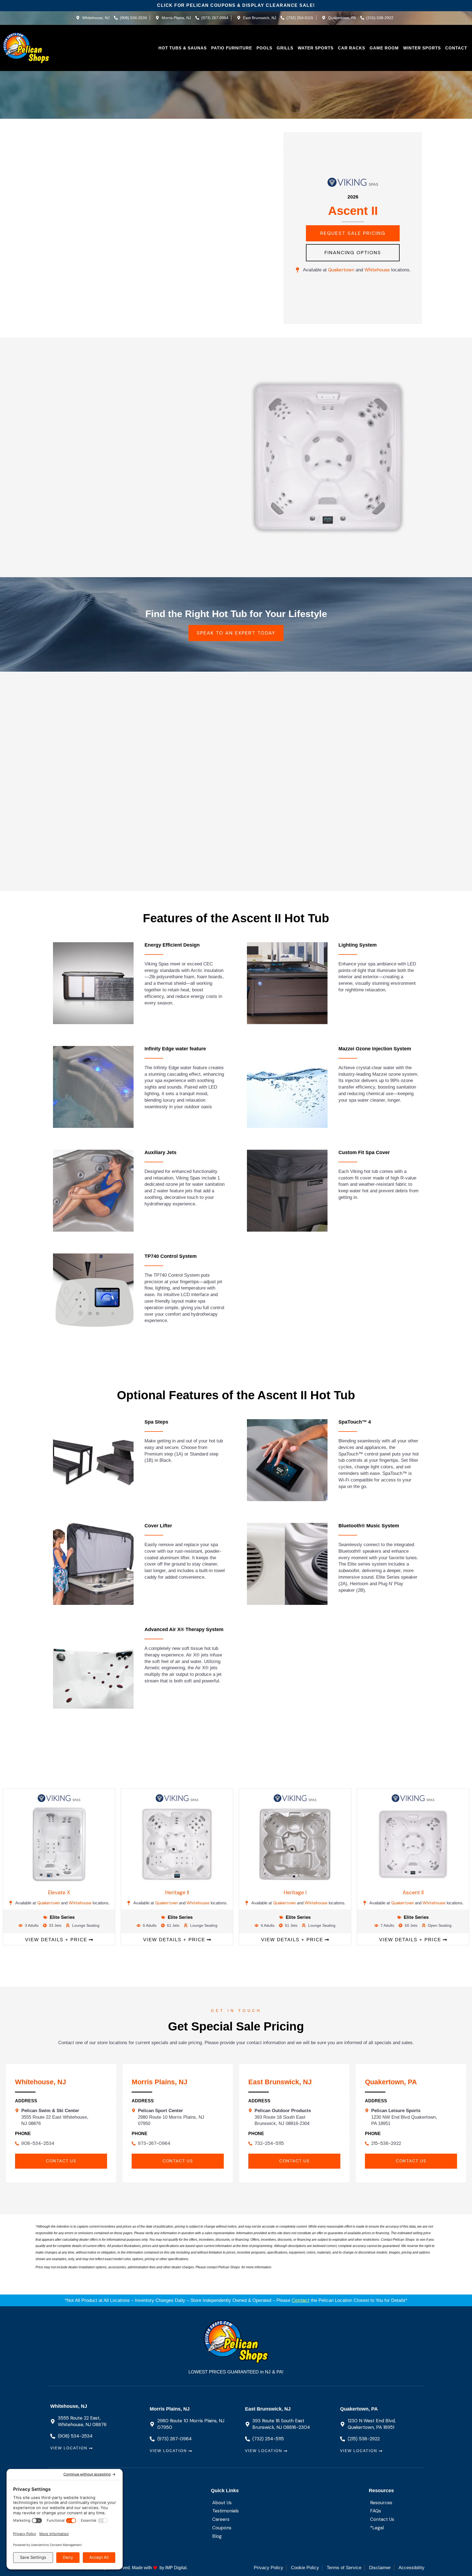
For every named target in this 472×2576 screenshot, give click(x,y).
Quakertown (342, 270)
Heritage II (177, 1892)
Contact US (61, 2161)
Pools (264, 48)
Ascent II (413, 1892)
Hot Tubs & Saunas (183, 48)
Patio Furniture (232, 48)
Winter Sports (422, 48)
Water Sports (316, 48)
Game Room (384, 48)
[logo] (26, 48)
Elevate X (59, 1892)
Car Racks (352, 48)
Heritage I (295, 1892)
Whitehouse (377, 270)
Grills (285, 48)
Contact (456, 48)
